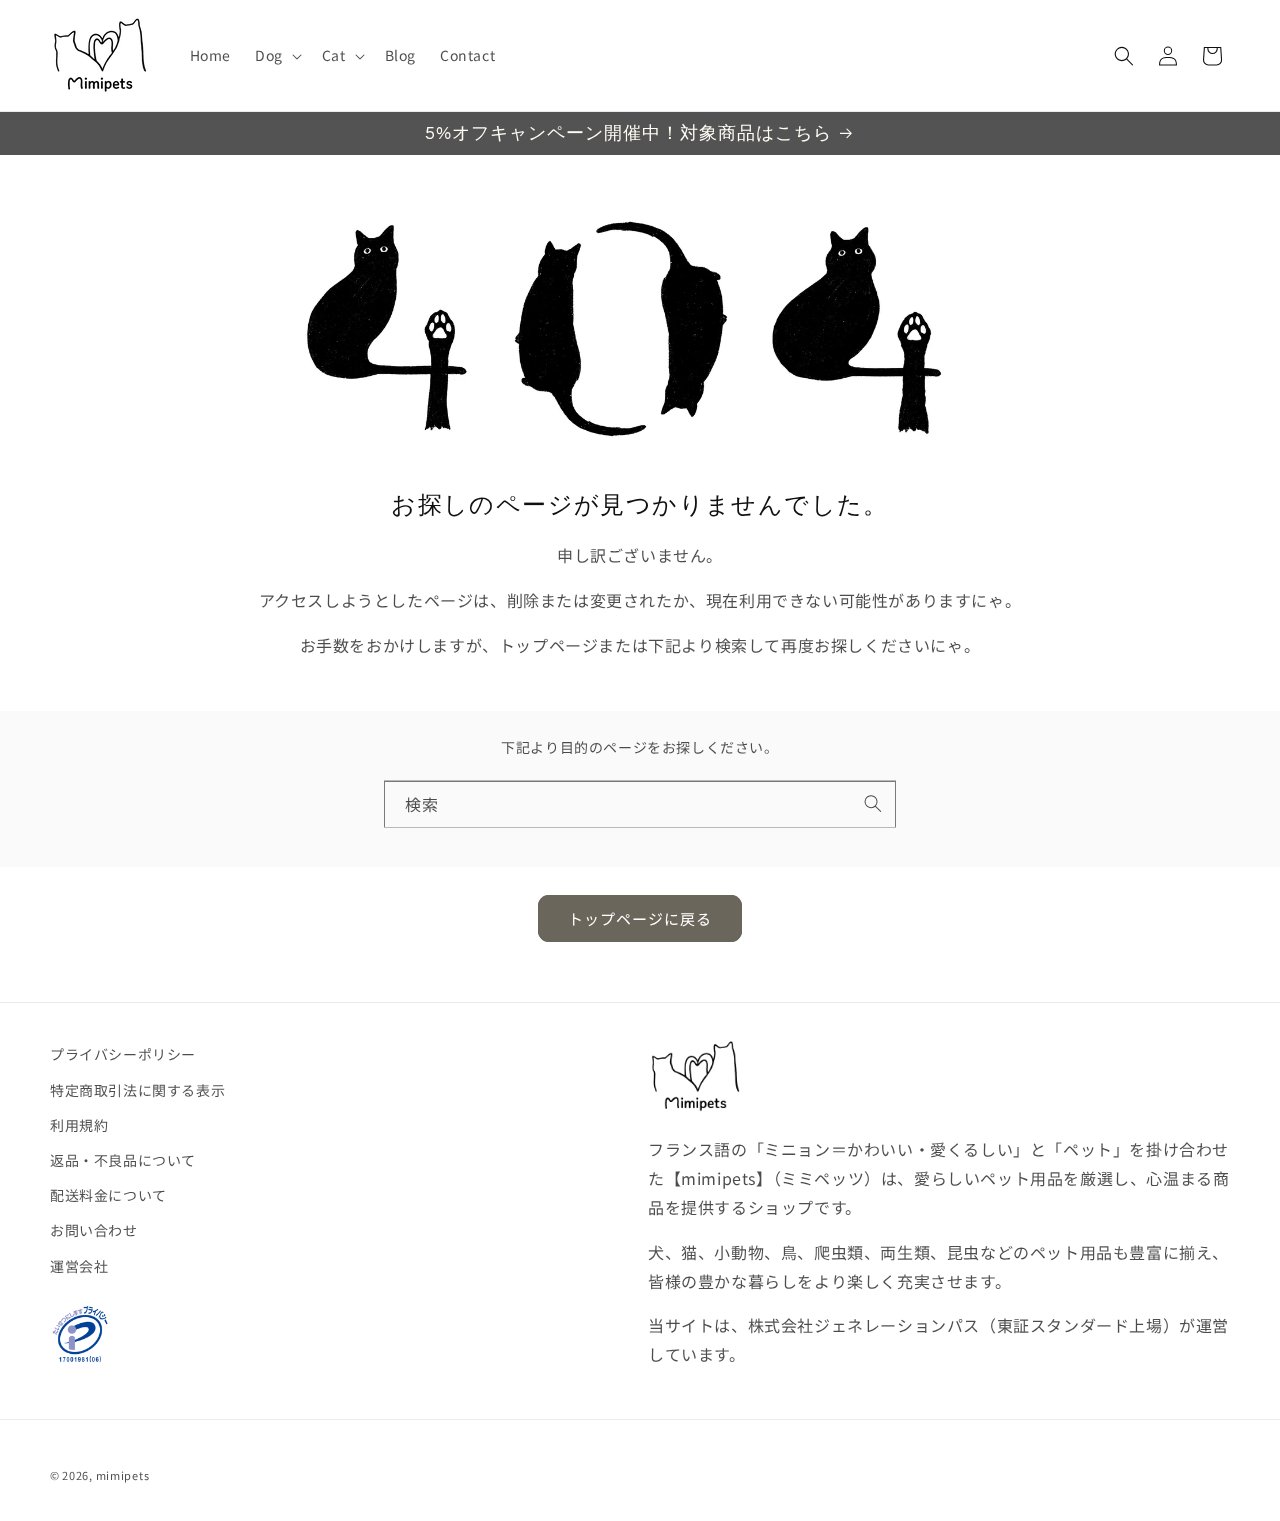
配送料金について (108, 1195)
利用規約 (79, 1125)
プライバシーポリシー (123, 1054)
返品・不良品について (123, 1160)
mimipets (123, 1475)
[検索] (873, 804)
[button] (276, 55)
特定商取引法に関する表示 (137, 1090)
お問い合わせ (94, 1230)
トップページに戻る (640, 918)
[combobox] (640, 804)
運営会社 (79, 1266)
